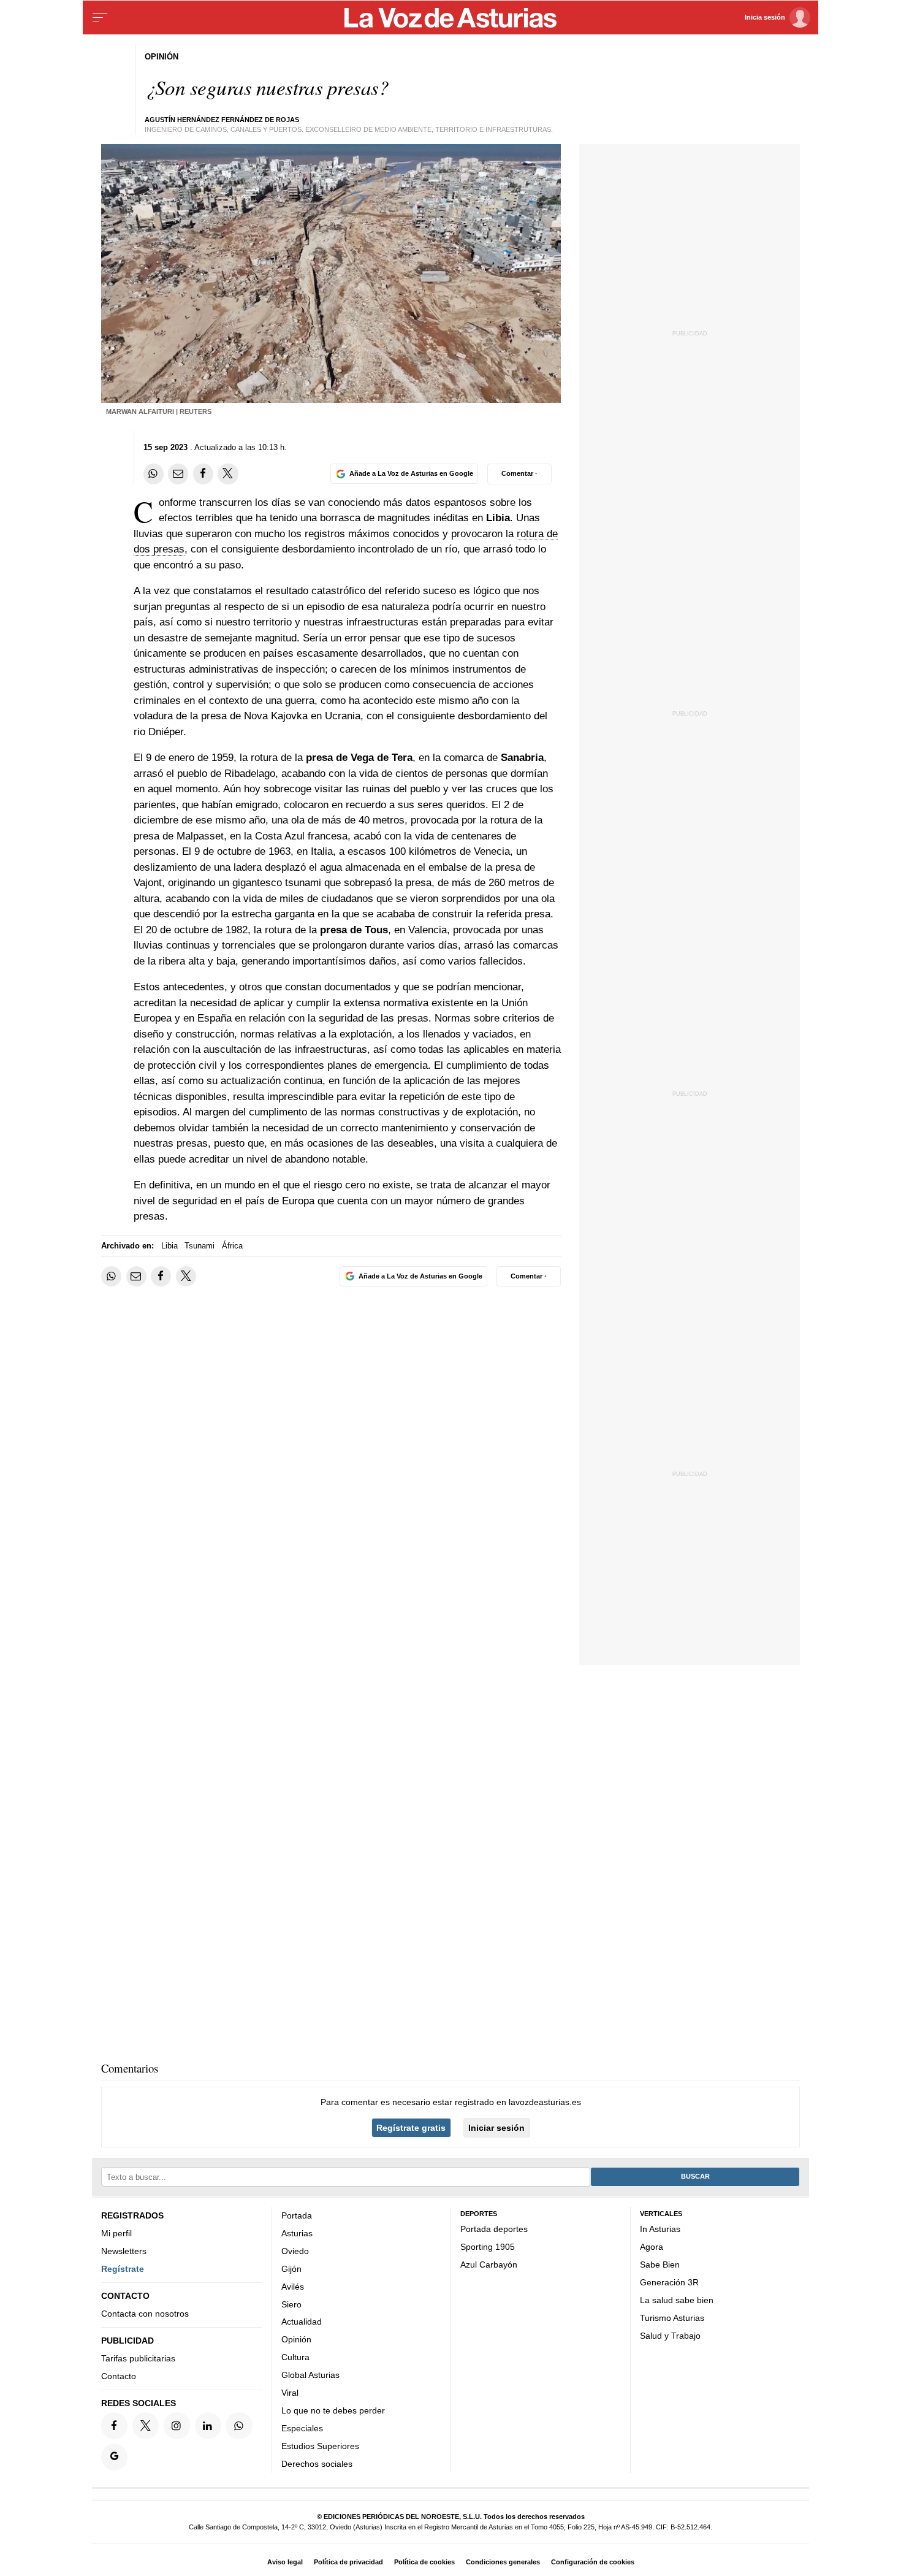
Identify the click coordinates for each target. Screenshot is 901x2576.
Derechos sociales (317, 2463)
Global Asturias (310, 2375)
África (232, 1246)
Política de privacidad (348, 2562)
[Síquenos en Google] (114, 2457)
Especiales (302, 2428)
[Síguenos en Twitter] (146, 2425)
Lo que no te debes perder (333, 2410)
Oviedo (295, 2251)
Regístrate (123, 2268)
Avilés (293, 2286)
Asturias (297, 2233)
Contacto (119, 2376)
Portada (297, 2215)
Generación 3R (669, 2282)
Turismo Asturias (672, 2317)
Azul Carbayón (489, 2265)
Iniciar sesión (496, 2128)
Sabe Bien (660, 2265)
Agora (652, 2247)
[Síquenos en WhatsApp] (239, 2425)
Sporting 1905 (488, 2247)
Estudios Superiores (320, 2446)
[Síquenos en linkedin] (208, 2425)
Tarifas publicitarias (138, 2358)
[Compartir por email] (178, 474)
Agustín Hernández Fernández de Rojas (222, 120)
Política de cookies (424, 2562)
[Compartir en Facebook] (203, 474)
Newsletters (124, 2251)
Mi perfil (116, 2233)
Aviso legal (285, 2562)
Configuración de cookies (593, 2562)
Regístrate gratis (411, 2128)
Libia (169, 1246)
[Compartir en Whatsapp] (154, 474)
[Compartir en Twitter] (228, 474)
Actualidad (302, 2322)
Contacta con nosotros (145, 2314)
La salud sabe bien (677, 2299)
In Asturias (660, 2229)
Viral (290, 2393)
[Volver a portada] (451, 18)
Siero (291, 2304)
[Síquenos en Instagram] (177, 2425)
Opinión (296, 2339)
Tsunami (200, 1246)
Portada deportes (494, 2229)
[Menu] (100, 18)
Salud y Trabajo (670, 2335)
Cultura (295, 2357)
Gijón (291, 2268)
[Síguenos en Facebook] (114, 2425)
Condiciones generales (503, 2562)
